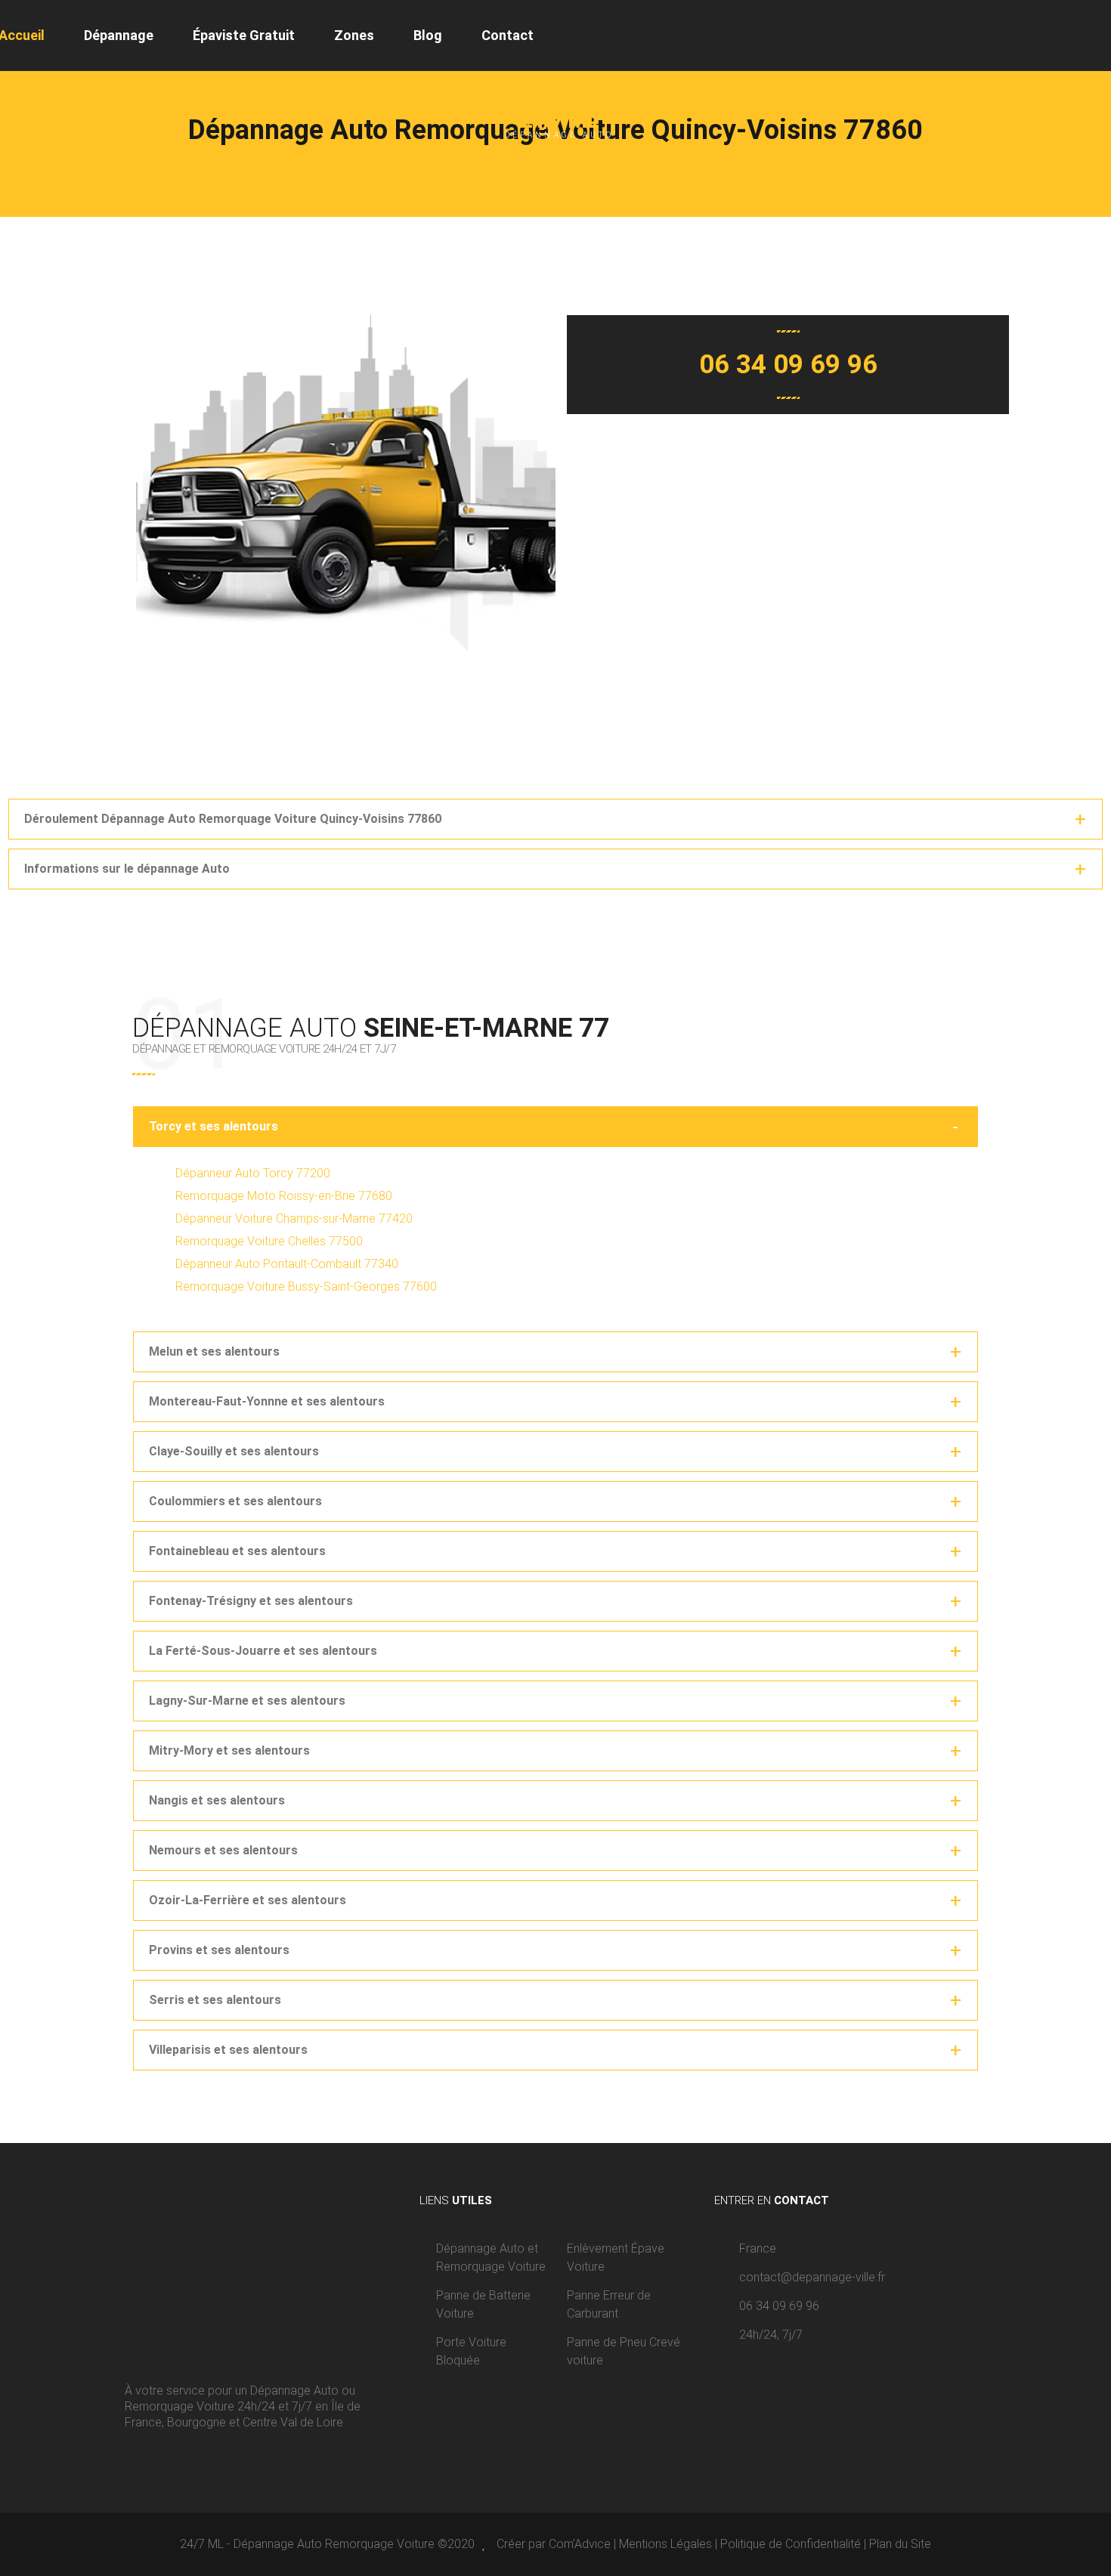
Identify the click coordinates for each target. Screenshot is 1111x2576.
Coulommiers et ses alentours (235, 1501)
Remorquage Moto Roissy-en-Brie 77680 (284, 1196)
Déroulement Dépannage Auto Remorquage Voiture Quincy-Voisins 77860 (233, 819)
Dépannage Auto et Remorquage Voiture (491, 2257)
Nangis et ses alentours (217, 1800)
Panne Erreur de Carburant (609, 2304)
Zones (354, 35)
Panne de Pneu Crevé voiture (624, 2351)
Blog (428, 35)
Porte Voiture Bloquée (471, 2351)
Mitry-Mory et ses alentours (229, 1750)
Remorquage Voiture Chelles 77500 (269, 1241)
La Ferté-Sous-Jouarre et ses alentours (263, 1651)
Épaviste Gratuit (244, 35)
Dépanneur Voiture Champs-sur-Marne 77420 (294, 1218)
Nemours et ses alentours (223, 1850)
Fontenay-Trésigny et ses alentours (251, 1601)
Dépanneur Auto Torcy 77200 (253, 1173)
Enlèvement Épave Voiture (616, 2257)
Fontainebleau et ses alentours (237, 1551)
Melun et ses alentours (214, 1351)
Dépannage (119, 35)
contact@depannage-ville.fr (812, 2277)
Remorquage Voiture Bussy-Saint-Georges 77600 (306, 1286)
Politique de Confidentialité (791, 2544)
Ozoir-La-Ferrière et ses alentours (248, 1900)
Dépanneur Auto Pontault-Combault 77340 (287, 1264)
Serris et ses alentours (215, 2000)
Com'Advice (580, 2544)
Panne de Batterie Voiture (483, 2304)
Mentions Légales (665, 2544)
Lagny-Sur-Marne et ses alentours (247, 1701)
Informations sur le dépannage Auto (127, 869)
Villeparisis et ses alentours (228, 2050)
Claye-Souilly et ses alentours (234, 1451)
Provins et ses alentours (219, 1950)
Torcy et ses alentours (214, 1126)
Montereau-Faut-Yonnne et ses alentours (267, 1401)
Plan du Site (900, 2544)
